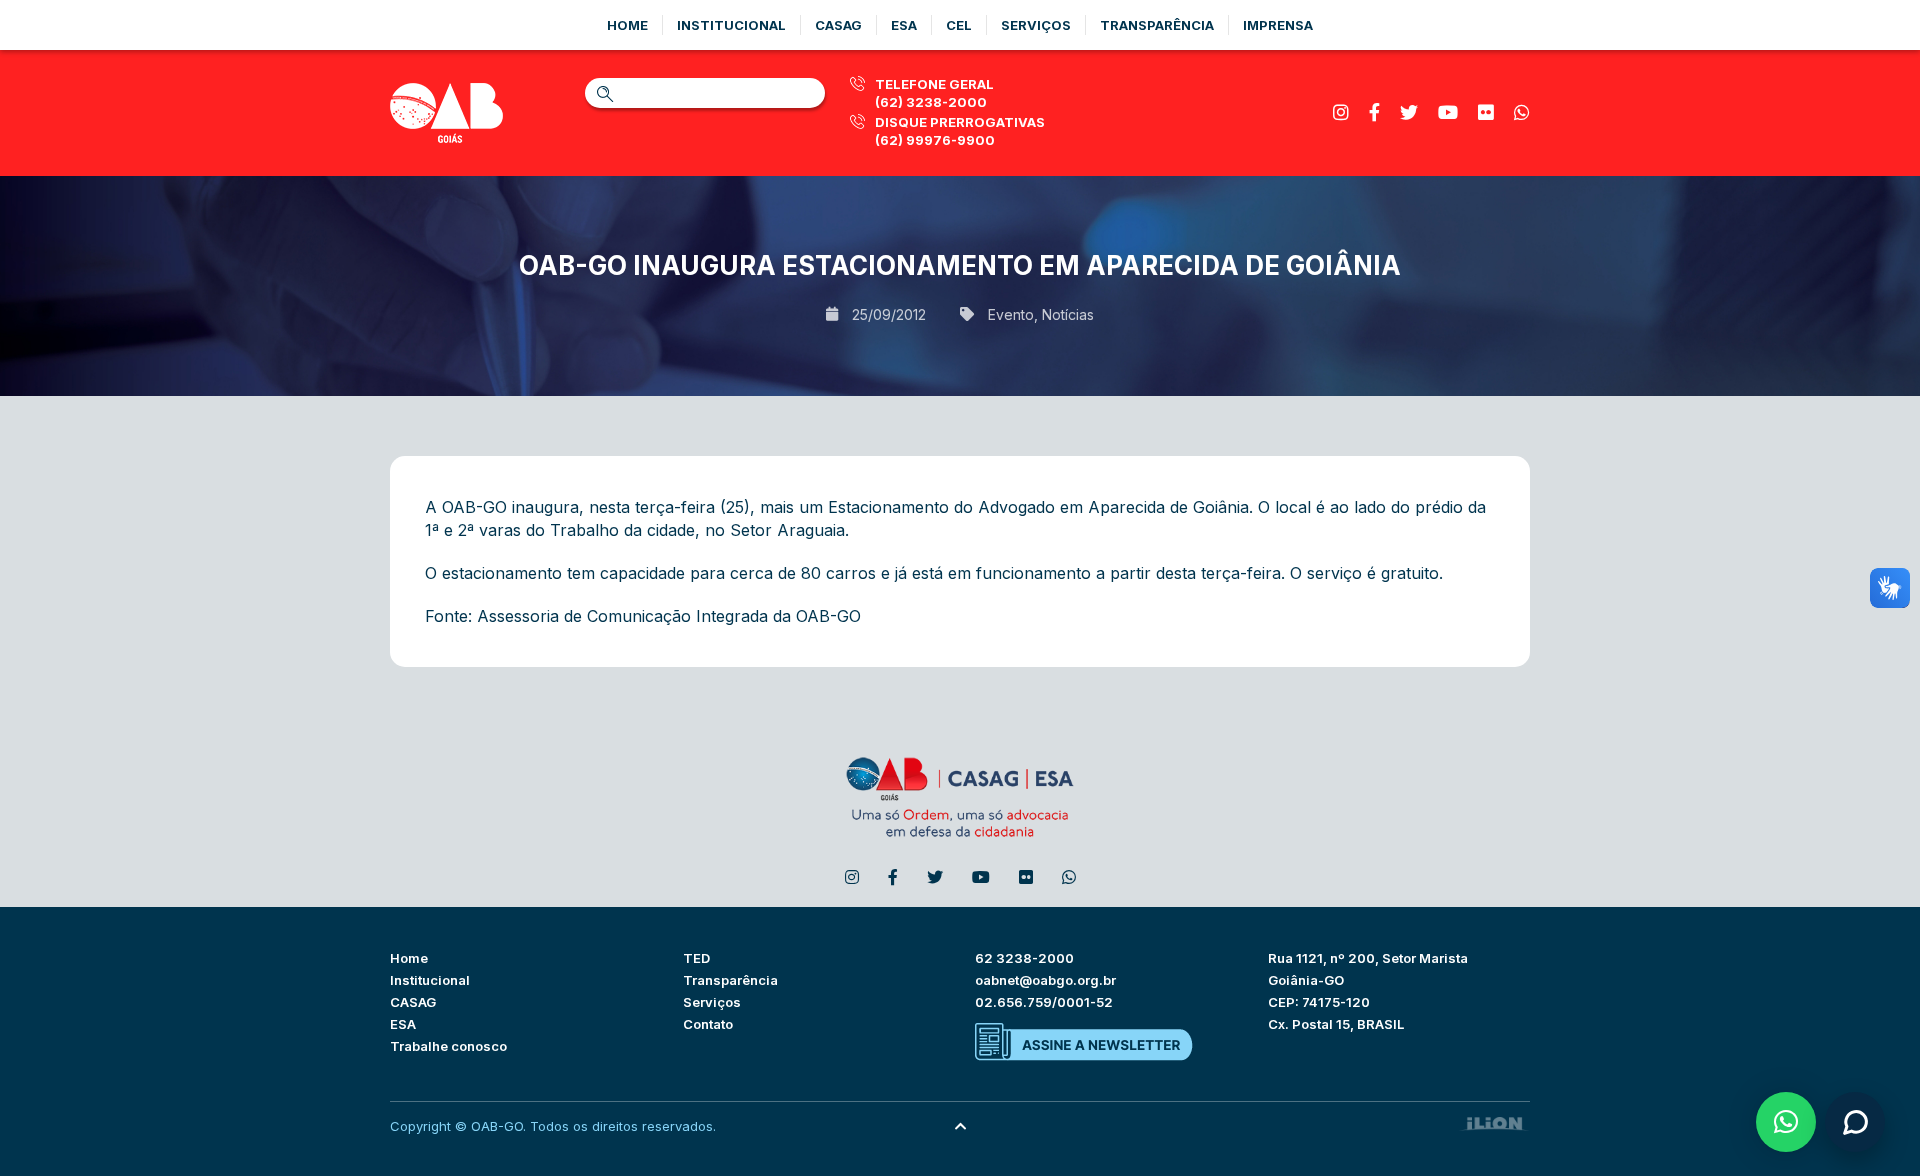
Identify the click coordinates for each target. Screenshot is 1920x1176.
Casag (838, 25)
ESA (403, 1024)
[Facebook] (1374, 112)
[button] (1786, 1122)
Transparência (1157, 25)
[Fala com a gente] (1855, 1122)
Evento (1011, 314)
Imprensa (1278, 25)
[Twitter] (1409, 112)
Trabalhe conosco (448, 1046)
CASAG (413, 1002)
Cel (959, 25)
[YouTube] (1448, 112)
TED (696, 958)
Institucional (731, 25)
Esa (904, 25)
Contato (708, 1024)
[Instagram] (1341, 112)
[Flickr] (1486, 112)
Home (627, 25)
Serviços (1036, 25)
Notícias (1068, 314)
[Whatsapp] (1522, 112)
